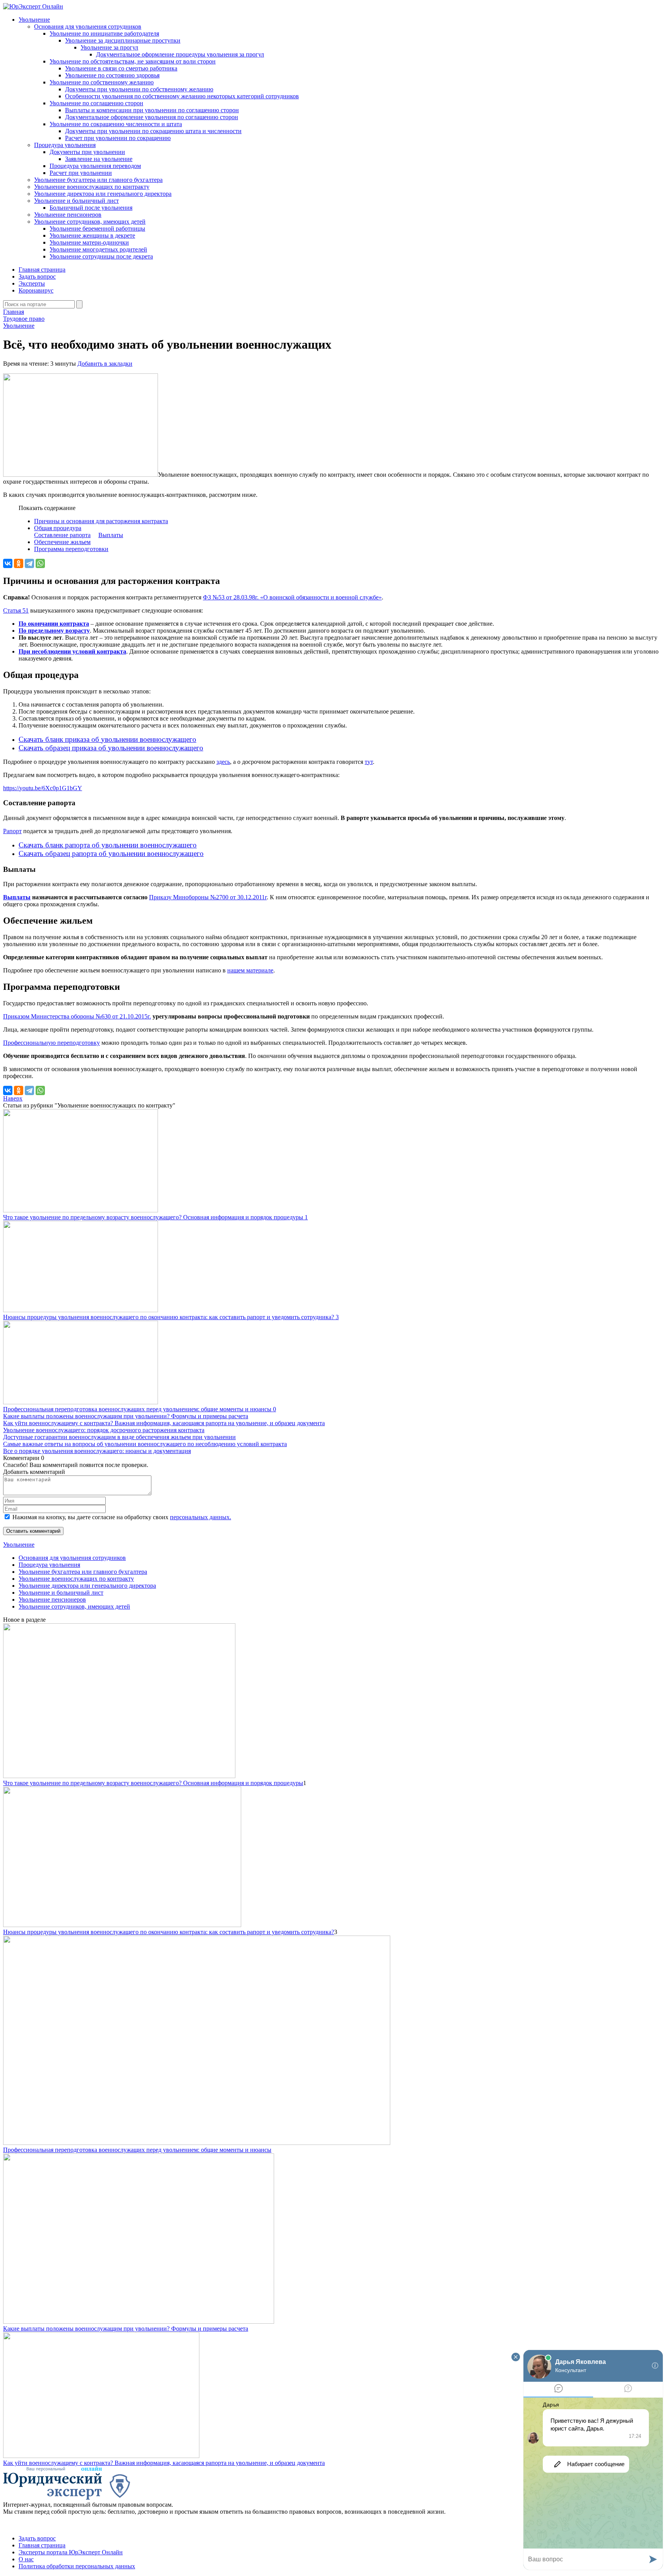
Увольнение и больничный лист (76, 201)
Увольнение (34, 20)
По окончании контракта (54, 624)
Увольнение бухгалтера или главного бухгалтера (98, 180)
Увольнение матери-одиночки (89, 242)
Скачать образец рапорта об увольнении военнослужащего (111, 853)
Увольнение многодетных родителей (98, 249)
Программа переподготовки (71, 549)
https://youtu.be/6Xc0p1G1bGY (43, 788)
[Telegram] (29, 563)
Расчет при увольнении (81, 173)
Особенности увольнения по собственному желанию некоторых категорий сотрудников (182, 96)
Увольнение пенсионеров (68, 215)
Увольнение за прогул (109, 47)
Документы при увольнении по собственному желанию (139, 89)
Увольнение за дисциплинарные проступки (123, 40)
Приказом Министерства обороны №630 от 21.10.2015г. (77, 1016)
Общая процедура (58, 528)
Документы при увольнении (87, 152)
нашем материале (250, 970)
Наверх (13, 1098)
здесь (223, 762)
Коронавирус (36, 290)
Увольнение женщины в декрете (92, 235)
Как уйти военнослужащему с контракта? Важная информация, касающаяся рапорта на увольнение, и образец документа (164, 1423)
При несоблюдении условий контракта (72, 651)
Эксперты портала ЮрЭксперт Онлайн (71, 2552)
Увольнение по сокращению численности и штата (116, 124)
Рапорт (12, 831)
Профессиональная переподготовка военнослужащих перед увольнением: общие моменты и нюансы (137, 2150)
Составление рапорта (62, 535)
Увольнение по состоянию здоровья (112, 75)
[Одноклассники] (19, 563)
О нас (26, 2559)
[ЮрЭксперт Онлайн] (33, 6)
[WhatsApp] (40, 563)
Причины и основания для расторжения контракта (101, 521)
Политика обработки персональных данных (77, 2566)
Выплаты (111, 535)
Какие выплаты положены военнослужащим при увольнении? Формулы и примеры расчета (126, 1416)
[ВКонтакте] (8, 563)
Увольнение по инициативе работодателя (104, 33)
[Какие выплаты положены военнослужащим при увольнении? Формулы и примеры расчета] (139, 2322)
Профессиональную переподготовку (51, 1043)
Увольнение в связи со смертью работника (121, 68)
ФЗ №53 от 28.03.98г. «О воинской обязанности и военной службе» (292, 597)
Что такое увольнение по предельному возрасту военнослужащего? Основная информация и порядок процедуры (153, 1783)
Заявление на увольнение (99, 159)
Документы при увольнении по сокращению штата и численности (153, 131)
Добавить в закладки (105, 364)
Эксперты (32, 283)
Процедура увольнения (65, 145)
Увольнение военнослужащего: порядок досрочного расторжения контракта (104, 1430)
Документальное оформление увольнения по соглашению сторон (152, 117)
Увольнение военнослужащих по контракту (92, 187)
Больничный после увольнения (91, 208)
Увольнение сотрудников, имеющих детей (90, 222)
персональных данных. (201, 1517)
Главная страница (42, 270)
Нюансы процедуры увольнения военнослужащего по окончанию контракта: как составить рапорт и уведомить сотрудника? (169, 1932)
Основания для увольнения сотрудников (88, 27)
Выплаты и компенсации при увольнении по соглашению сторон (152, 110)
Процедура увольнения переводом (95, 166)
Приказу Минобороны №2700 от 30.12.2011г (208, 897)
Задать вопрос (37, 276)
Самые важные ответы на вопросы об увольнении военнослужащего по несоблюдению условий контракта (145, 1444)
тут (369, 762)
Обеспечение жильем (62, 542)
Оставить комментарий (33, 1531)
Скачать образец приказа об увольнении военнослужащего (111, 748)
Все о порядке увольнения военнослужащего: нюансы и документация (97, 1451)
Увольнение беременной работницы (97, 229)
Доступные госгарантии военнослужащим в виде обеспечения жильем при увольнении (119, 1437)
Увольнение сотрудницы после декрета (101, 256)
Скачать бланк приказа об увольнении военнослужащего (107, 739)
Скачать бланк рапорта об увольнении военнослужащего (108, 845)
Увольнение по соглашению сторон (96, 103)
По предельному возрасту (54, 631)
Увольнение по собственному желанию (102, 82)
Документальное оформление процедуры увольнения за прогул (180, 54)
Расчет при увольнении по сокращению (118, 138)
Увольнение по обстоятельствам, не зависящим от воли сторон (133, 61)
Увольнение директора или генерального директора (103, 194)
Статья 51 (16, 610)
